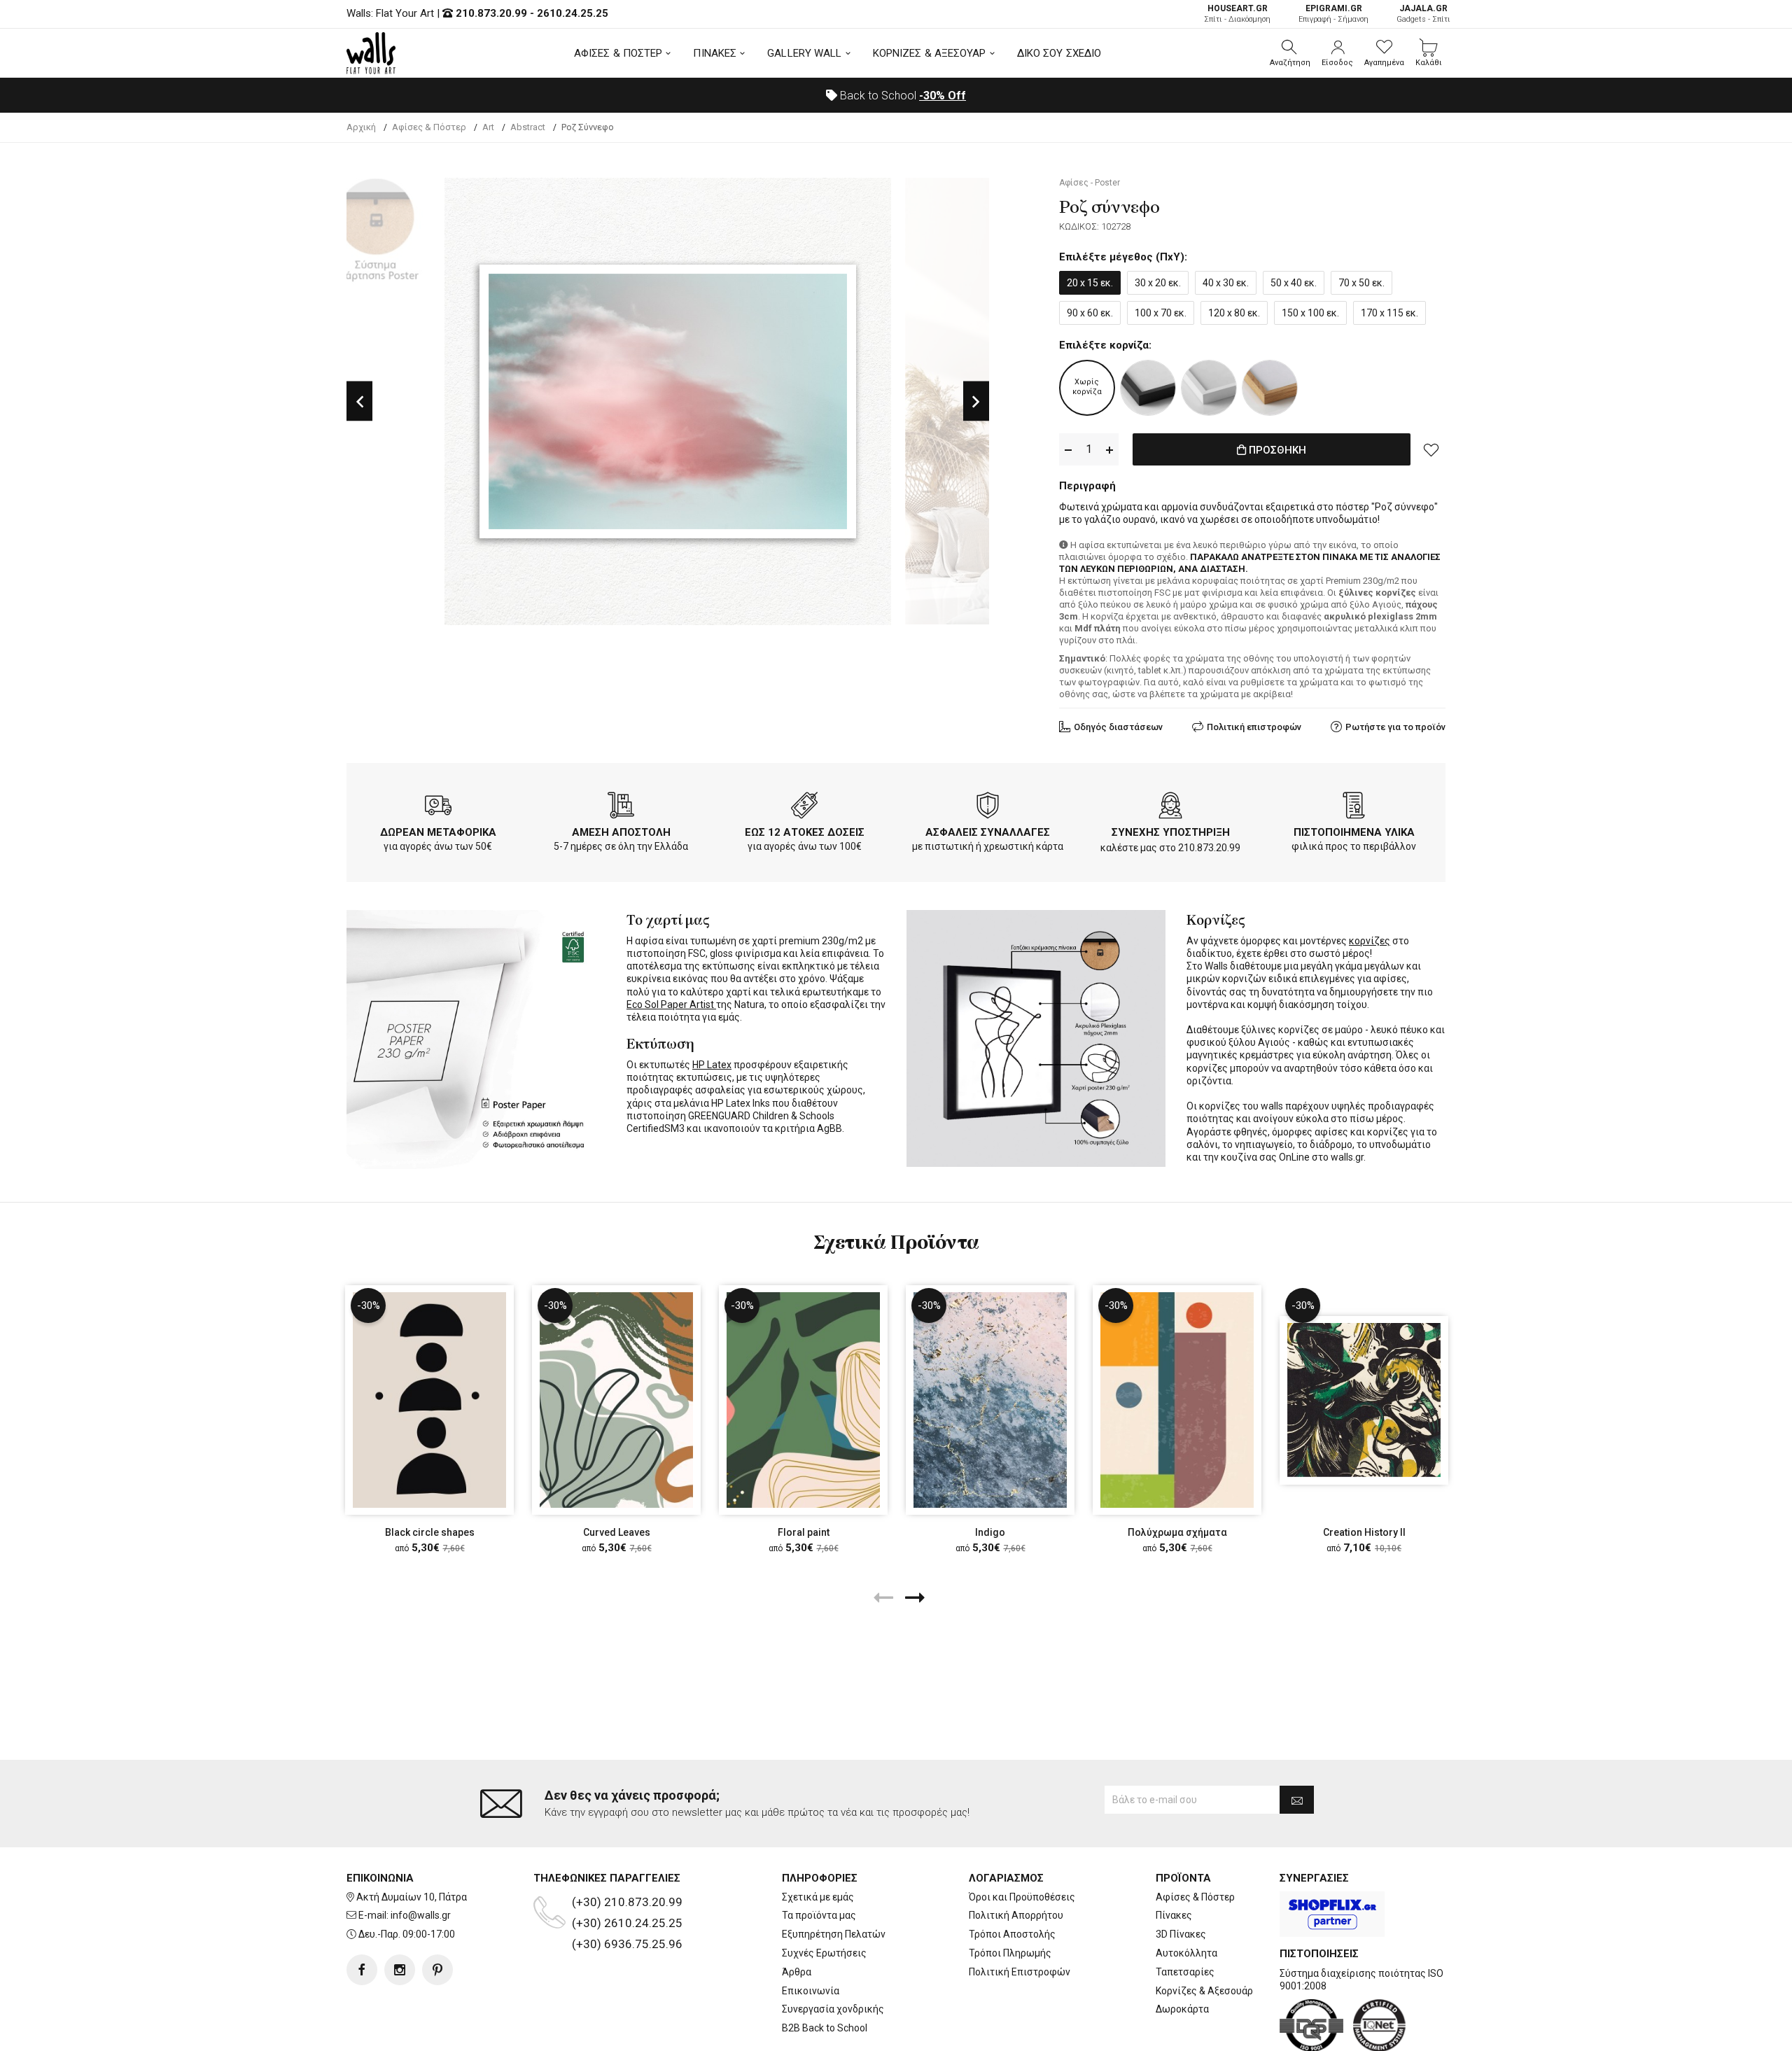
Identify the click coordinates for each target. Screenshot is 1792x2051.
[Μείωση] (1068, 450)
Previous (359, 401)
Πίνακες (1174, 1915)
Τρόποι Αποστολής (1012, 1934)
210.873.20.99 (491, 13)
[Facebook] (362, 1970)
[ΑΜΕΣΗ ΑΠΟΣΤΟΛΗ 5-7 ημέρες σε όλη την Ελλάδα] (621, 808)
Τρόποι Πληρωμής (1010, 1953)
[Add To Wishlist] (1431, 449)
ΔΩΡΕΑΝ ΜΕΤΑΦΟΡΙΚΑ (438, 832)
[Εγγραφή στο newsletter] (1297, 1800)
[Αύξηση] (1109, 450)
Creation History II (1364, 1532)
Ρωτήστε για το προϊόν (1395, 727)
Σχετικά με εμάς (818, 1897)
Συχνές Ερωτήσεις (824, 1953)
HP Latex (712, 1065)
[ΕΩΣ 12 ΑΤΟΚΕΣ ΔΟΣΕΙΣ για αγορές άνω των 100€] (804, 808)
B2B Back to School (825, 2028)
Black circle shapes (430, 1532)
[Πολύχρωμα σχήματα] (1177, 1400)
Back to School (902, 96)
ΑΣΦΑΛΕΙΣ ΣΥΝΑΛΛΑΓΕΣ (988, 832)
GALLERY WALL (804, 53)
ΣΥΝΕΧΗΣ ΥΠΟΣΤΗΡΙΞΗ (1171, 832)
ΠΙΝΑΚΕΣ (715, 53)
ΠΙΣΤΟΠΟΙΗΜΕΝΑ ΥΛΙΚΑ (1354, 832)
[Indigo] (990, 1400)
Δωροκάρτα (1182, 2009)
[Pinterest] (437, 1970)
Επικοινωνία (811, 1991)
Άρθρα (797, 1972)
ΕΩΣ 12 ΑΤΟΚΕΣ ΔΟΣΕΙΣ (805, 832)
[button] (1290, 53)
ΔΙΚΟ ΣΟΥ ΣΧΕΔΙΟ (1059, 53)
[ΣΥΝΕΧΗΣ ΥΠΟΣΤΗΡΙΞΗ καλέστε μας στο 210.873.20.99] (1170, 808)
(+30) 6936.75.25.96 (627, 1944)
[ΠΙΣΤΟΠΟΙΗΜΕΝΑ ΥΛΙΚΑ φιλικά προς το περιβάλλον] (1354, 808)
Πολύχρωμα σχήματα (1177, 1532)
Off (943, 96)
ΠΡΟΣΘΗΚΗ (1276, 450)
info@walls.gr (421, 1915)
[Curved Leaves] (616, 1400)
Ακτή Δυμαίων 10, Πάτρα (412, 1897)
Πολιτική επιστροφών (1254, 727)
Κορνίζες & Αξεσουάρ (1204, 1991)
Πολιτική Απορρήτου (1016, 1915)
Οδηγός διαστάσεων (1118, 727)
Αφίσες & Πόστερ (1195, 1897)
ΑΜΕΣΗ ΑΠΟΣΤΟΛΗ (621, 832)
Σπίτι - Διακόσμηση (1237, 14)
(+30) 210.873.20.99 (627, 1902)
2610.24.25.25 (573, 13)
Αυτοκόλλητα (1186, 1953)
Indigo (990, 1532)
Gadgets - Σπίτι (1423, 14)
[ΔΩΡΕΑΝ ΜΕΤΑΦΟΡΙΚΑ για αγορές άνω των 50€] (438, 808)
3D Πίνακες (1181, 1934)
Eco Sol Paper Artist (671, 1004)
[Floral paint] (803, 1400)
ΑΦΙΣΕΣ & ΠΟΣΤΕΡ (618, 53)
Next (976, 401)
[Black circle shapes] (429, 1400)
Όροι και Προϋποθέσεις (1022, 1897)
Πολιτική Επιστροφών (1020, 1972)
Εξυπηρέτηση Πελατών (834, 1934)
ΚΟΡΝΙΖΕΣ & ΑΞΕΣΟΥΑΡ (930, 53)
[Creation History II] (1364, 1400)
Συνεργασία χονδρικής (833, 2009)
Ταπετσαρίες (1185, 1972)
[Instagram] (400, 1970)
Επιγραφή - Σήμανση (1333, 14)
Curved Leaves (617, 1532)
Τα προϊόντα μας (819, 1915)
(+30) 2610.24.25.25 (627, 1923)
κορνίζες (1370, 941)
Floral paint (804, 1532)
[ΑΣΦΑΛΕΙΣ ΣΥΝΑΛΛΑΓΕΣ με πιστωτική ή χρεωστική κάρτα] (988, 808)
